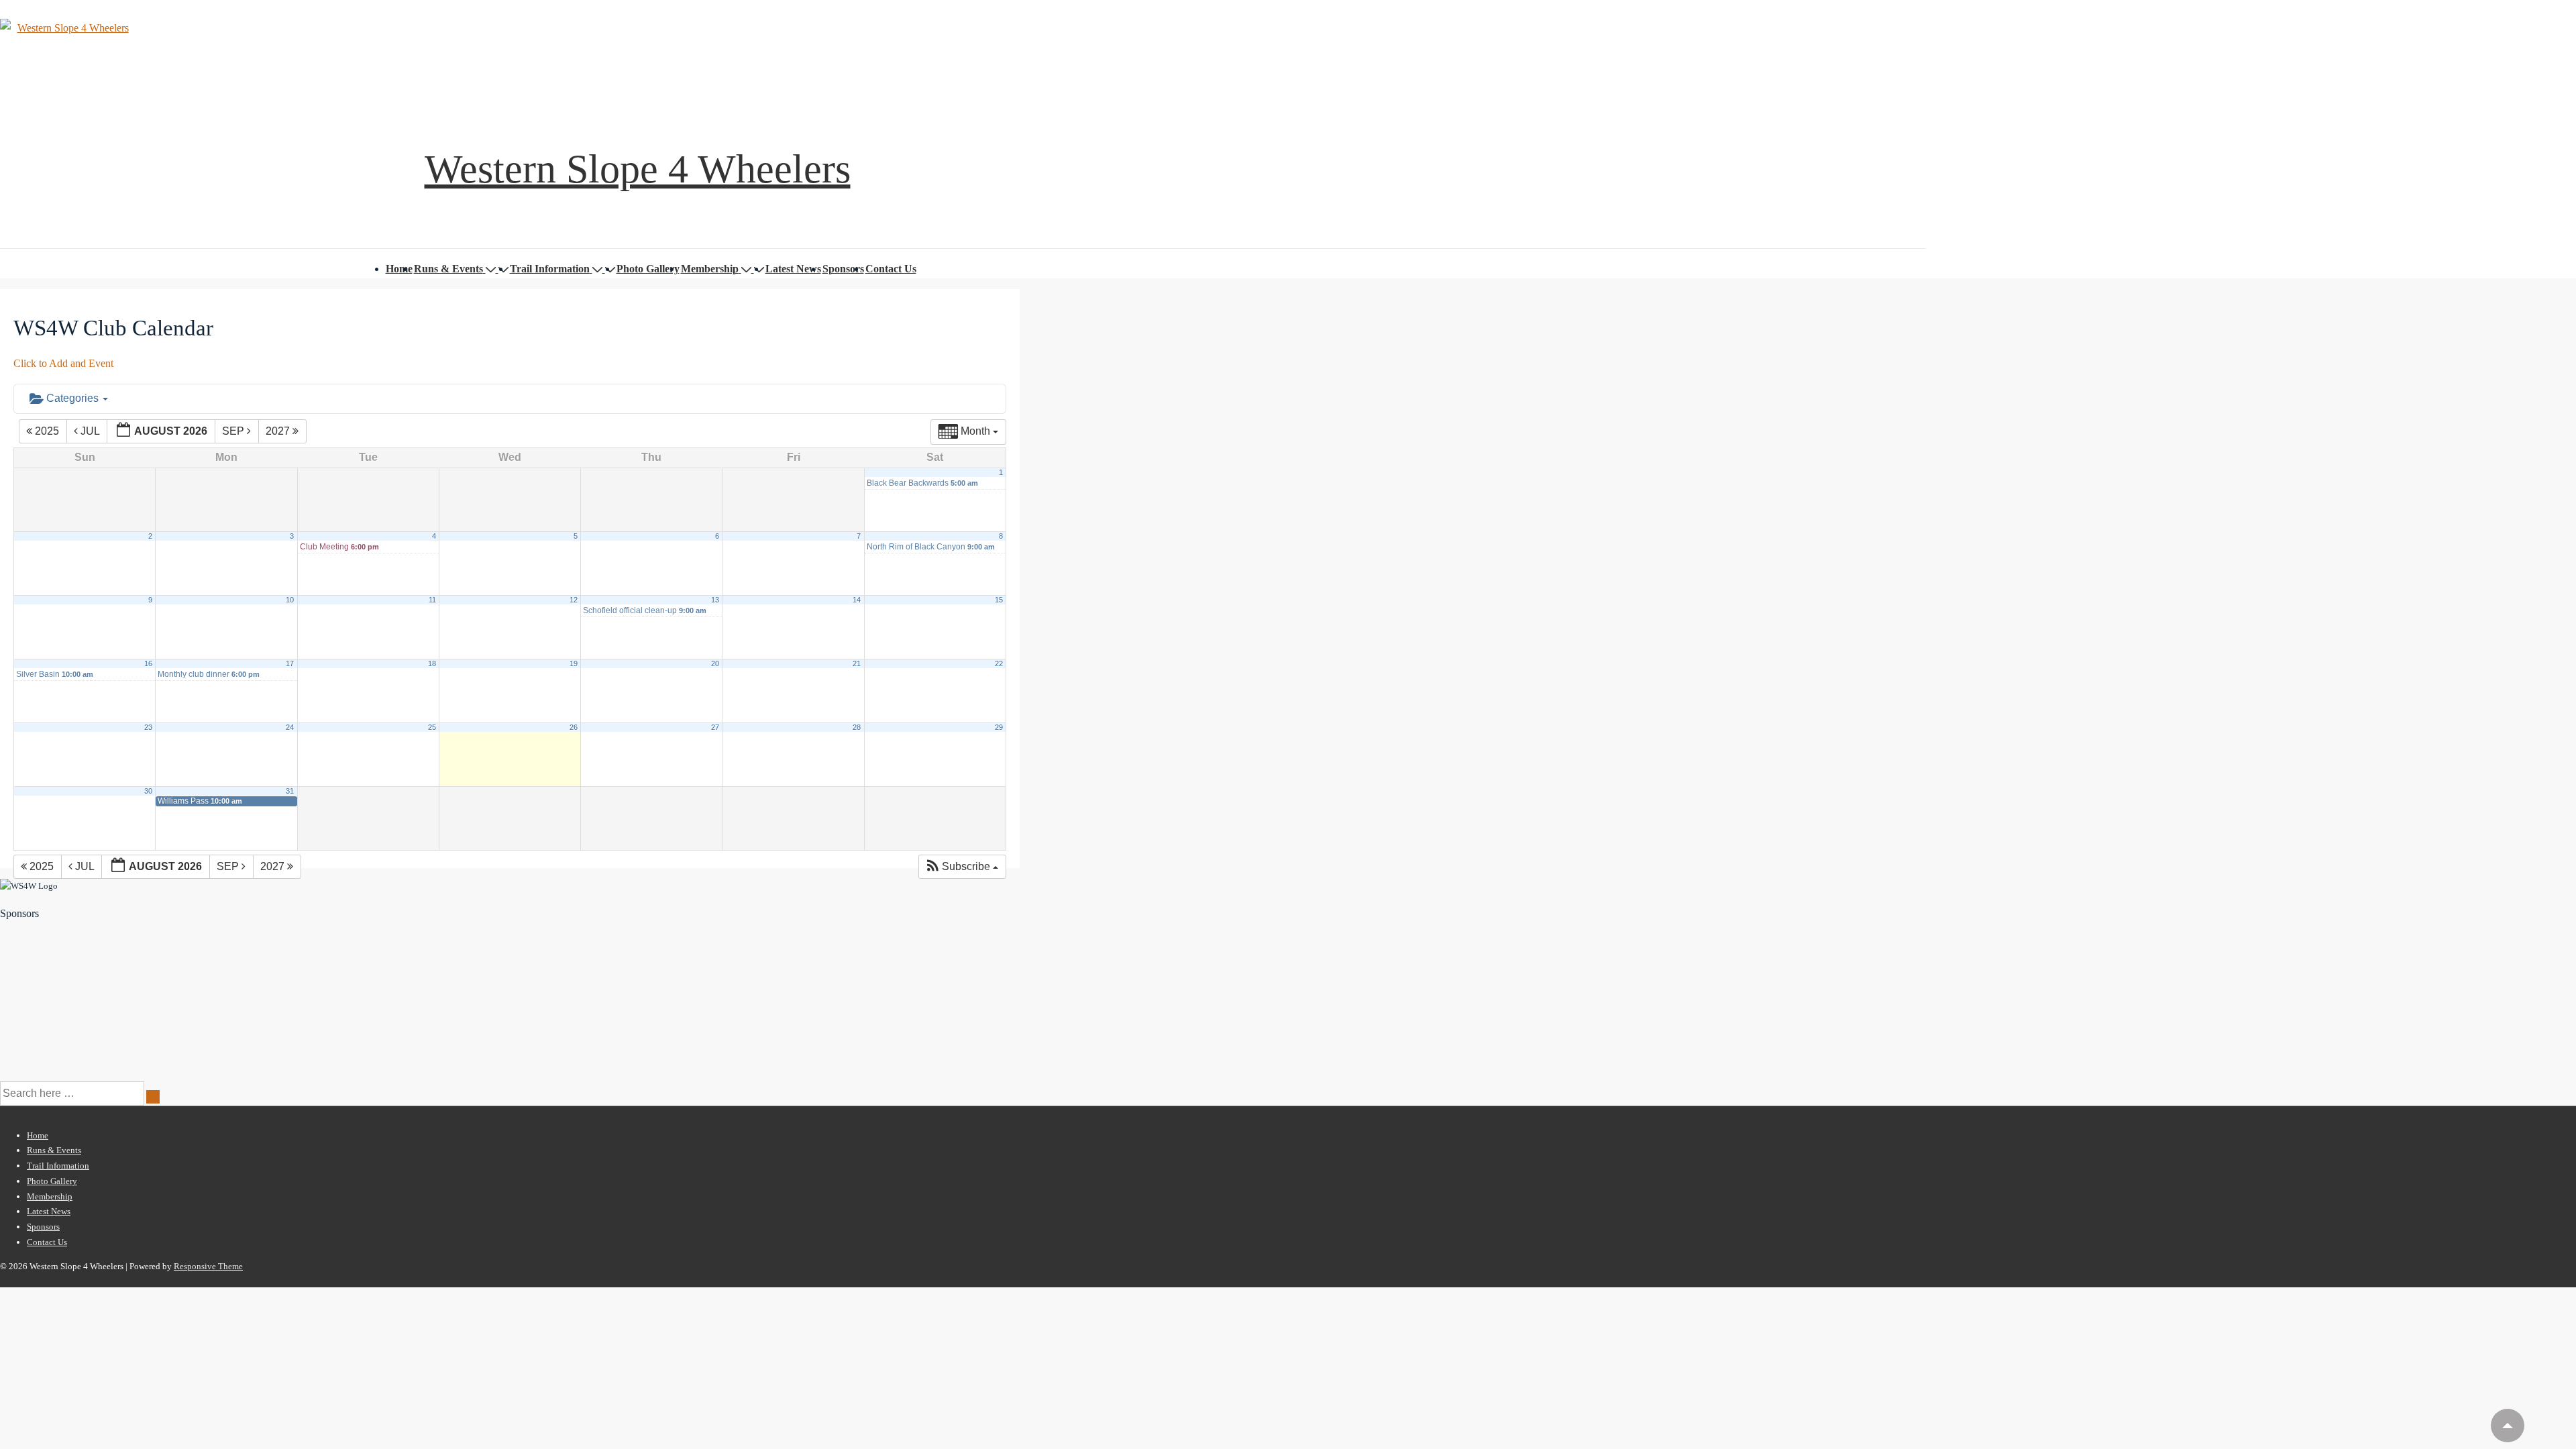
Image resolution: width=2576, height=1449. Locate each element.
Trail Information (550, 269)
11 (432, 600)
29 (999, 727)
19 (574, 663)
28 (857, 727)
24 (290, 727)
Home (399, 269)
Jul (90, 431)
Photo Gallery (648, 269)
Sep (234, 431)
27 (715, 727)
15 (999, 600)
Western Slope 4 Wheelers (638, 169)
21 (857, 663)
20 (715, 663)
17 (290, 663)
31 (290, 791)
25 (432, 727)
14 (857, 600)
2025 (47, 431)
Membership (710, 269)
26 (574, 727)
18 (432, 663)
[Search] (153, 1097)
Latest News (793, 269)
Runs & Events (448, 269)
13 (715, 600)
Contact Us (891, 269)
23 (148, 727)
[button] (962, 867)
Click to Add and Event (63, 363)
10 (290, 600)
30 (148, 791)
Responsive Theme (208, 1266)
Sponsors (843, 269)
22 (999, 663)
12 (574, 600)
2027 (279, 431)
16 (148, 663)
